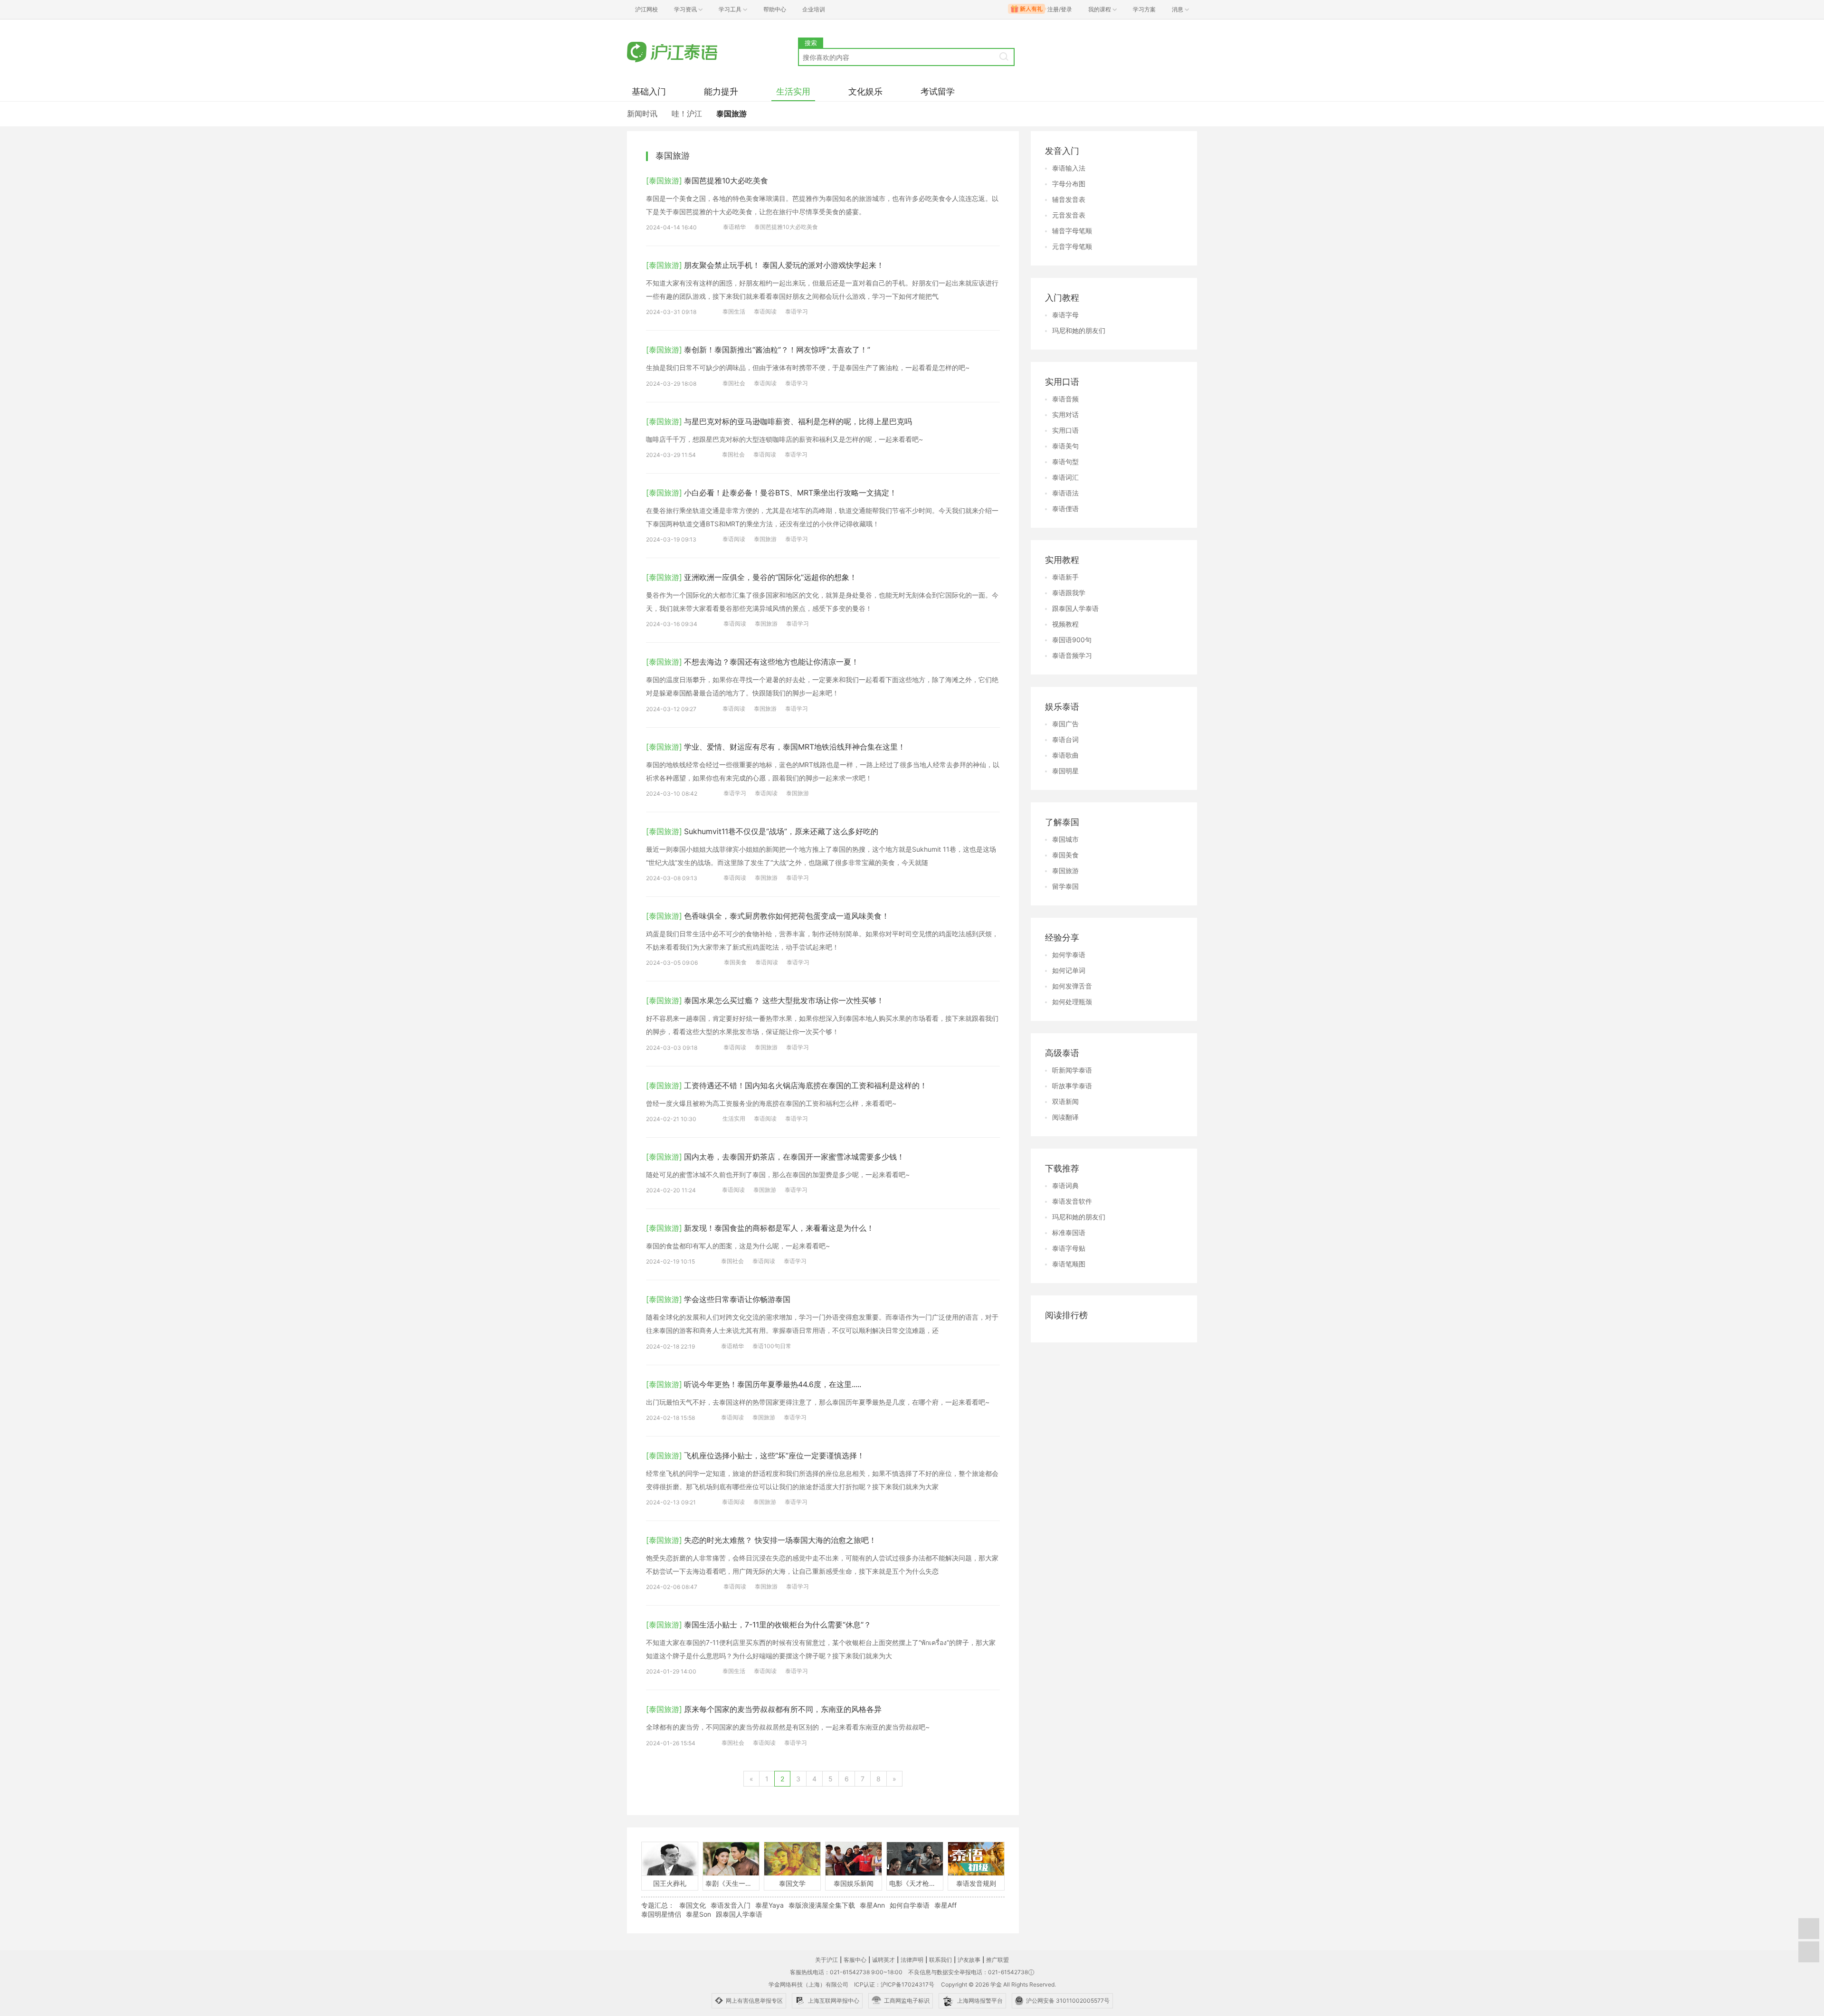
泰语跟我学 (1069, 593)
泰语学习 (797, 311)
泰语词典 (1065, 1185)
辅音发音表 (1069, 199)
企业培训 (814, 9)
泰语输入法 (1069, 168)
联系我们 (940, 1960)
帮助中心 (775, 9)
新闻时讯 (642, 114)
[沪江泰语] (712, 52)
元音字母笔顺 (1072, 246)
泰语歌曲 (1065, 755)
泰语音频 (1065, 399)
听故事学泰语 (1072, 1086)
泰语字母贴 (1069, 1248)
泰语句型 (1065, 461)
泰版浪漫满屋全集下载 (822, 1905)
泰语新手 (1065, 577)
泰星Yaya (769, 1905)
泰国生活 (734, 311)
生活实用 (793, 91)
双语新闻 (1065, 1101)
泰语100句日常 (772, 1346)
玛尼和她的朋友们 (1079, 330)
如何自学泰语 (910, 1905)
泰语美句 (1065, 446)
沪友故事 (969, 1960)
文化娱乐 (865, 91)
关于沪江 (826, 1960)
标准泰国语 (1069, 1232)
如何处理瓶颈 (1072, 1002)
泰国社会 (734, 383)
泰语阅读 (765, 311)
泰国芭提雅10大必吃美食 (786, 227)
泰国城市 (1065, 839)
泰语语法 (1065, 493)
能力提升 (721, 91)
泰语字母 (1065, 315)
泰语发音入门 (731, 1905)
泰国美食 (735, 962)
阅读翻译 (1065, 1117)
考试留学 (938, 91)
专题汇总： (658, 1905)
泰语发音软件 (1072, 1201)
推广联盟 (997, 1960)
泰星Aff (945, 1905)
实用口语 (1065, 430)
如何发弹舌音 (1072, 986)
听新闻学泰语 (1072, 1070)
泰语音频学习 (1072, 655)
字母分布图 (1069, 184)
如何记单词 (1069, 970)
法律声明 (912, 1960)
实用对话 (1065, 414)
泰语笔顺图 (1069, 1264)
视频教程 (1065, 624)
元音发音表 (1069, 215)
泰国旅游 (731, 114)
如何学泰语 (1069, 955)
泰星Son (698, 1914)
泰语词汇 (1065, 477)
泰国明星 (1065, 771)
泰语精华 (734, 227)
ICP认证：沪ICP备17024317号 (894, 1984)
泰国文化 (693, 1905)
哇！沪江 (687, 114)
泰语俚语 (1065, 509)
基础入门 (649, 91)
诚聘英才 (883, 1960)
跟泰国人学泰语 (739, 1914)
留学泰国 (1065, 886)
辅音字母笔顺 (1072, 231)
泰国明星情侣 (661, 1914)
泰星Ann (872, 1905)
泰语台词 (1065, 739)
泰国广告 (1065, 724)
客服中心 (855, 1960)
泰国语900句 (1072, 640)
